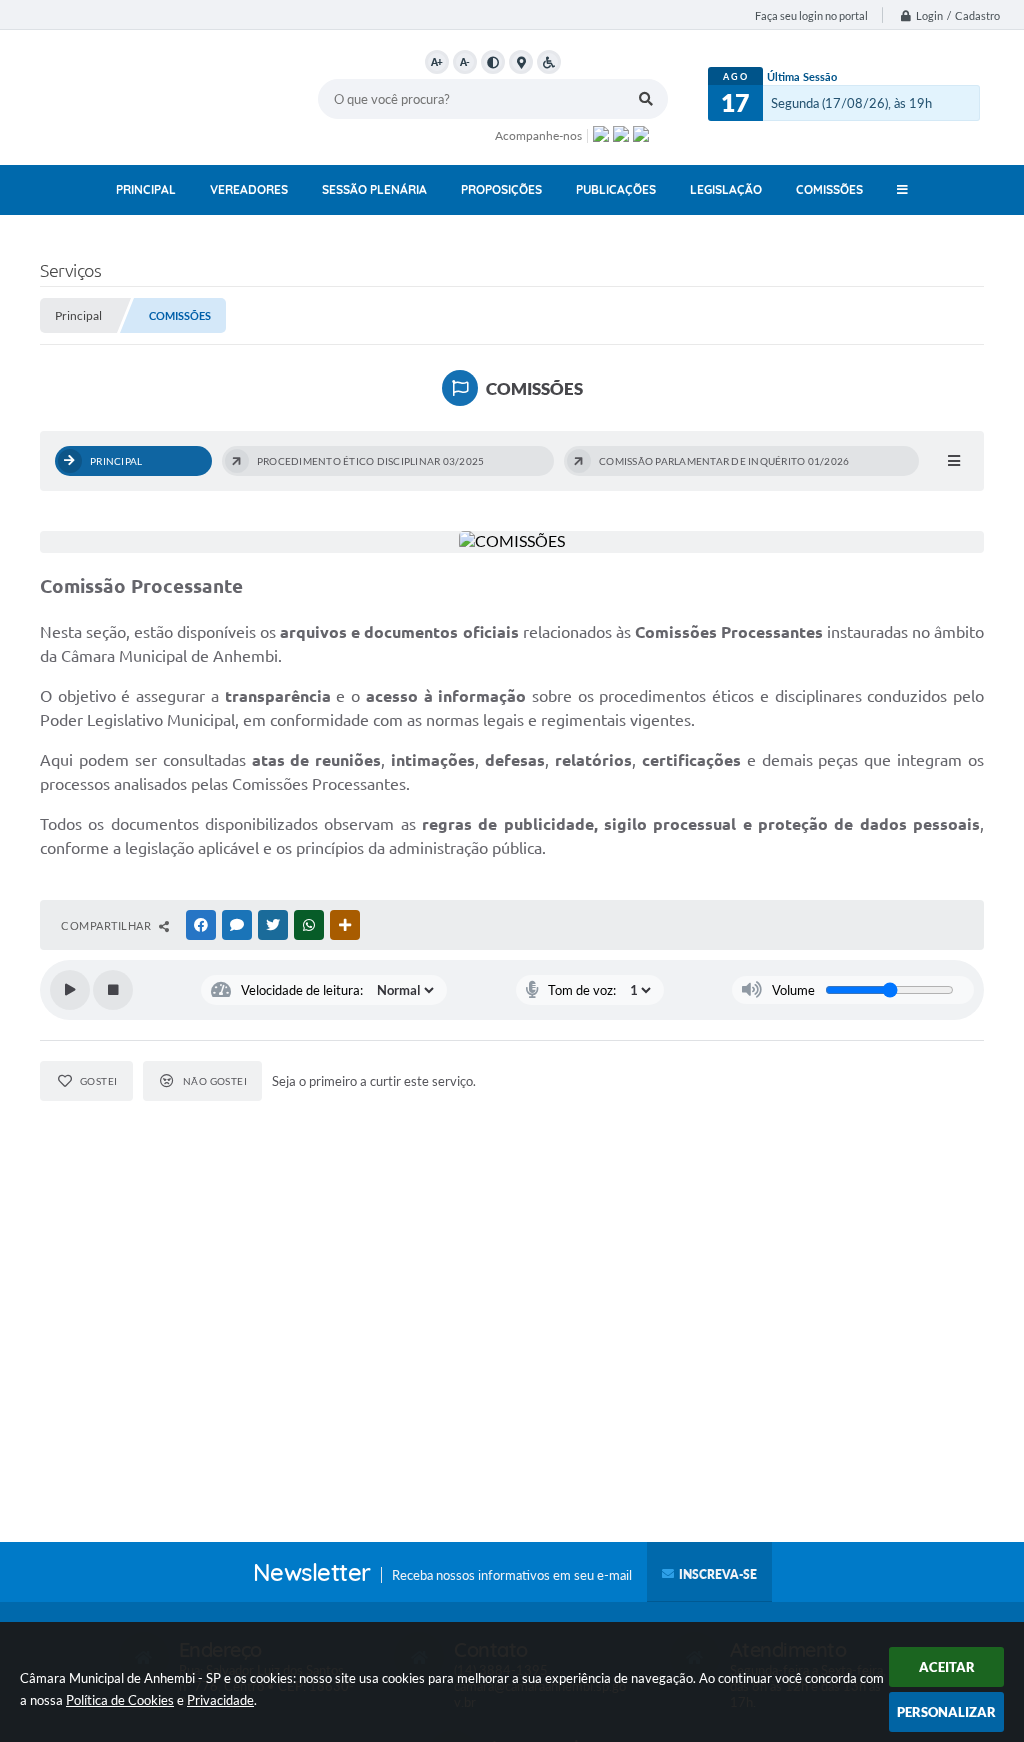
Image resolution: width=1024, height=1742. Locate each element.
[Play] (70, 990)
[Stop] (113, 990)
